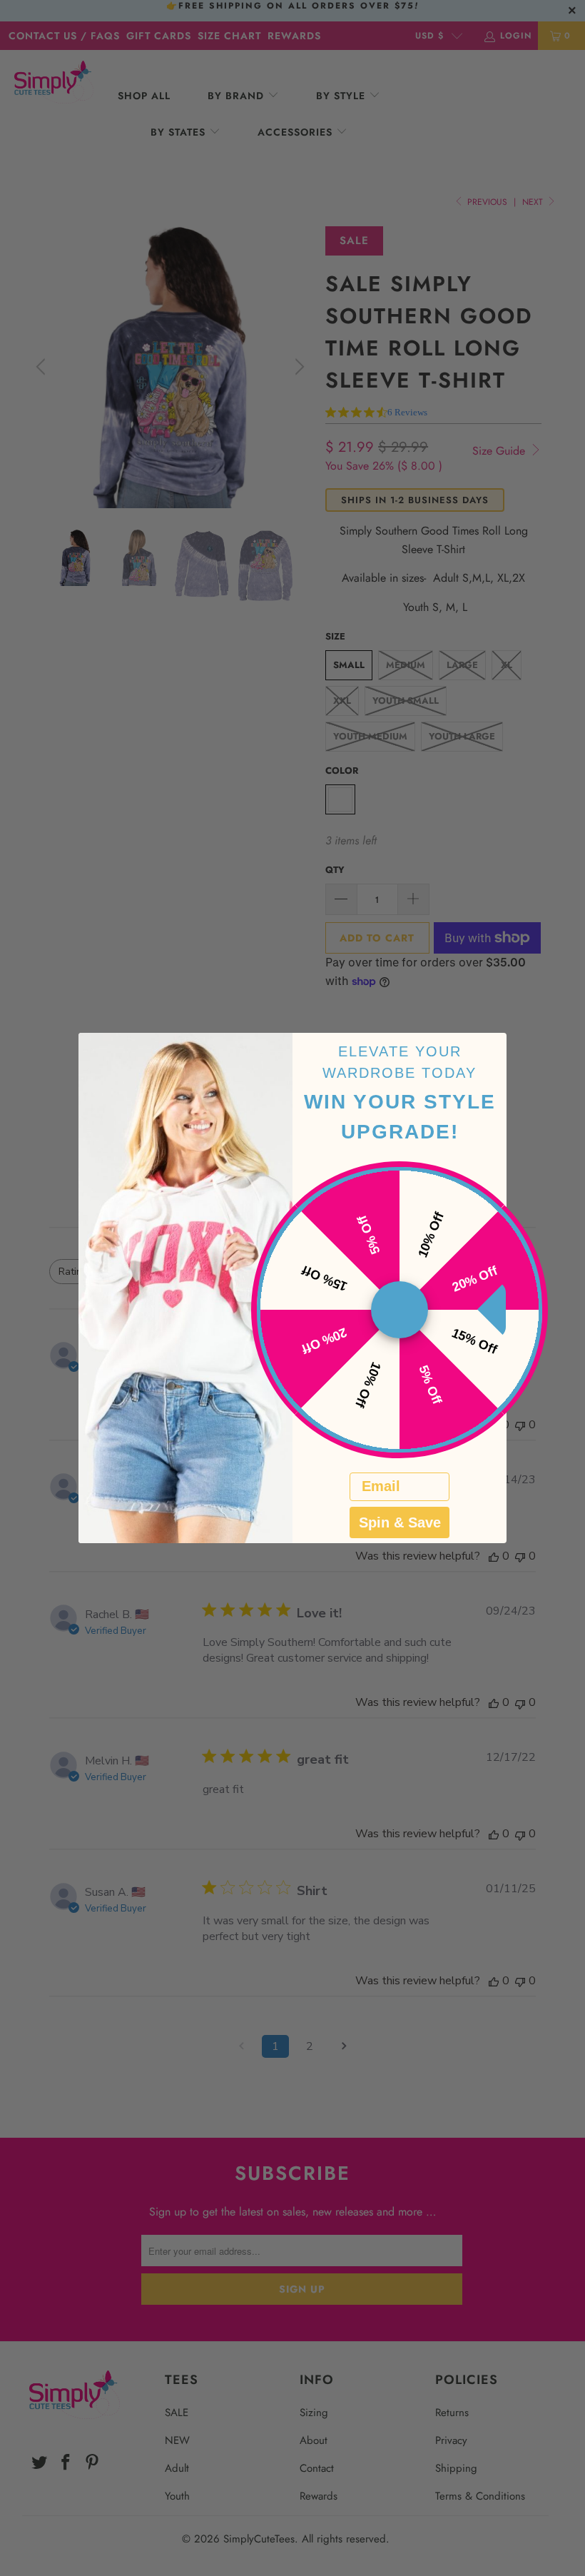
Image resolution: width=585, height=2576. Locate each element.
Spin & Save (400, 1522)
